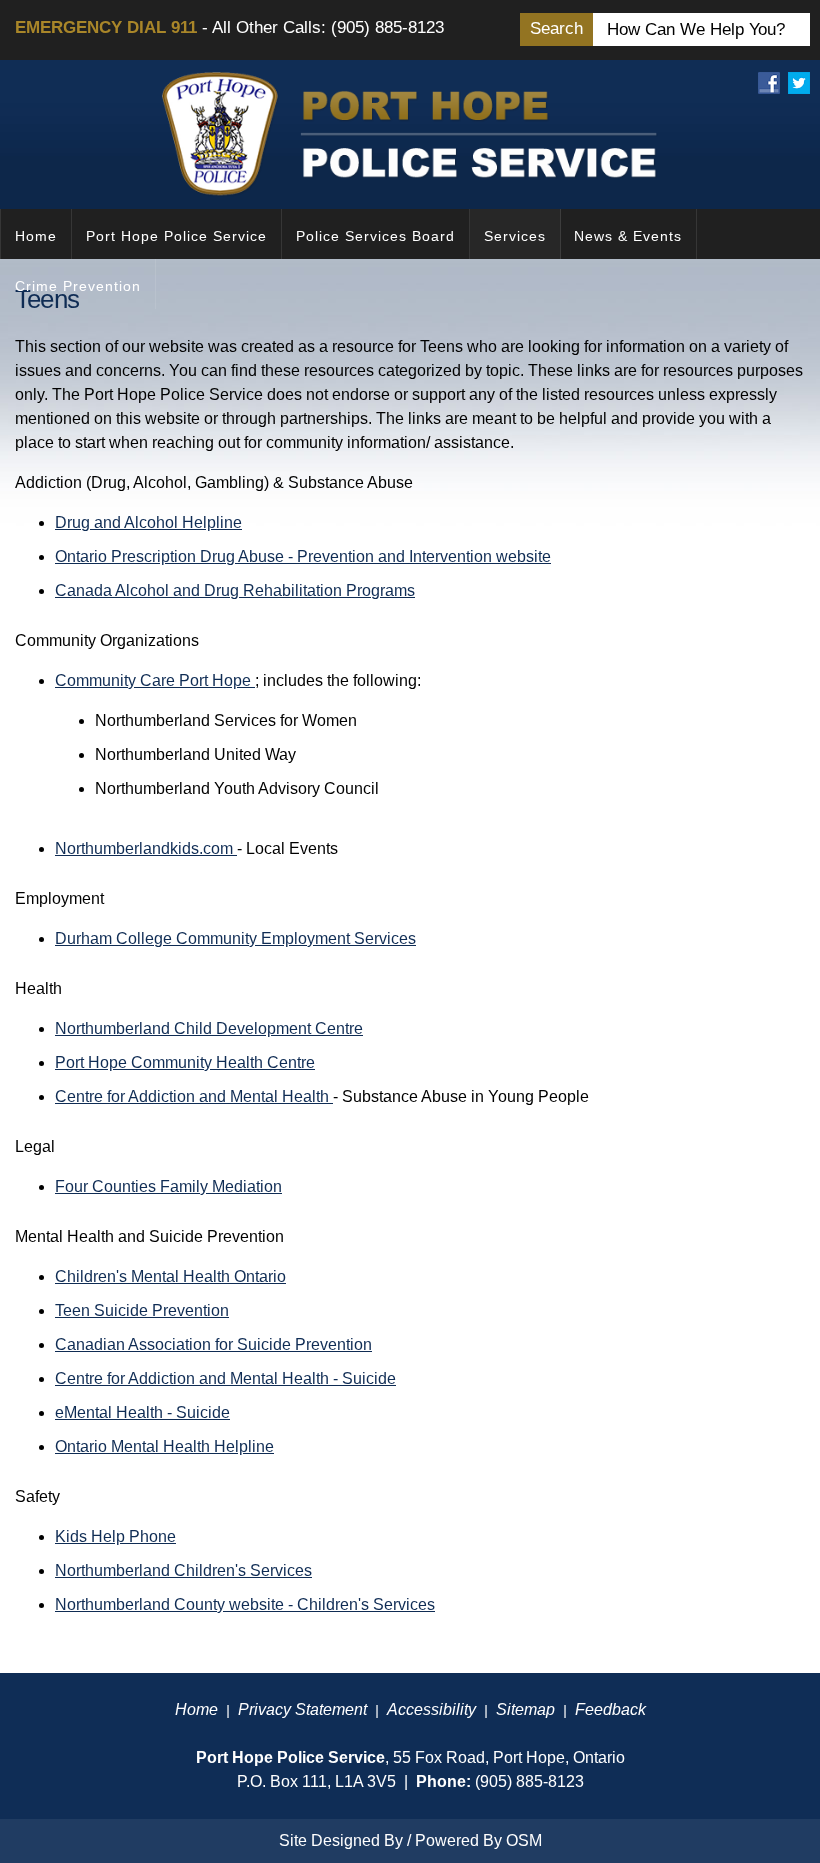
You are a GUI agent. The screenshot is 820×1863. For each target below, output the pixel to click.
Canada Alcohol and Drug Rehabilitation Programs (235, 590)
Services (515, 236)
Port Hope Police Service (176, 236)
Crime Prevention (78, 286)
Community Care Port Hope (155, 680)
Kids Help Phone (115, 1536)
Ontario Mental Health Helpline (164, 1446)
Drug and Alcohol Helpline (148, 522)
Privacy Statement (302, 1709)
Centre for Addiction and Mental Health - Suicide (225, 1378)
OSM (524, 1840)
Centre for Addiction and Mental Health (194, 1096)
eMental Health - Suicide (142, 1412)
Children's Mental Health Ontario (170, 1276)
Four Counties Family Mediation (168, 1186)
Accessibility (431, 1709)
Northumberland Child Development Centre (209, 1028)
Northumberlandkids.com (146, 848)
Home (36, 236)
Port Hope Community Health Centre (185, 1062)
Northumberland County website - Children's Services (245, 1604)
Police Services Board (375, 236)
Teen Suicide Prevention (142, 1310)
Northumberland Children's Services (183, 1570)
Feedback (610, 1709)
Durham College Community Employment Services (235, 938)
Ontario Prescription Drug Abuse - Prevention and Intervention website (303, 556)
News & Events (628, 236)
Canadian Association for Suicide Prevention (213, 1344)
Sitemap (525, 1709)
